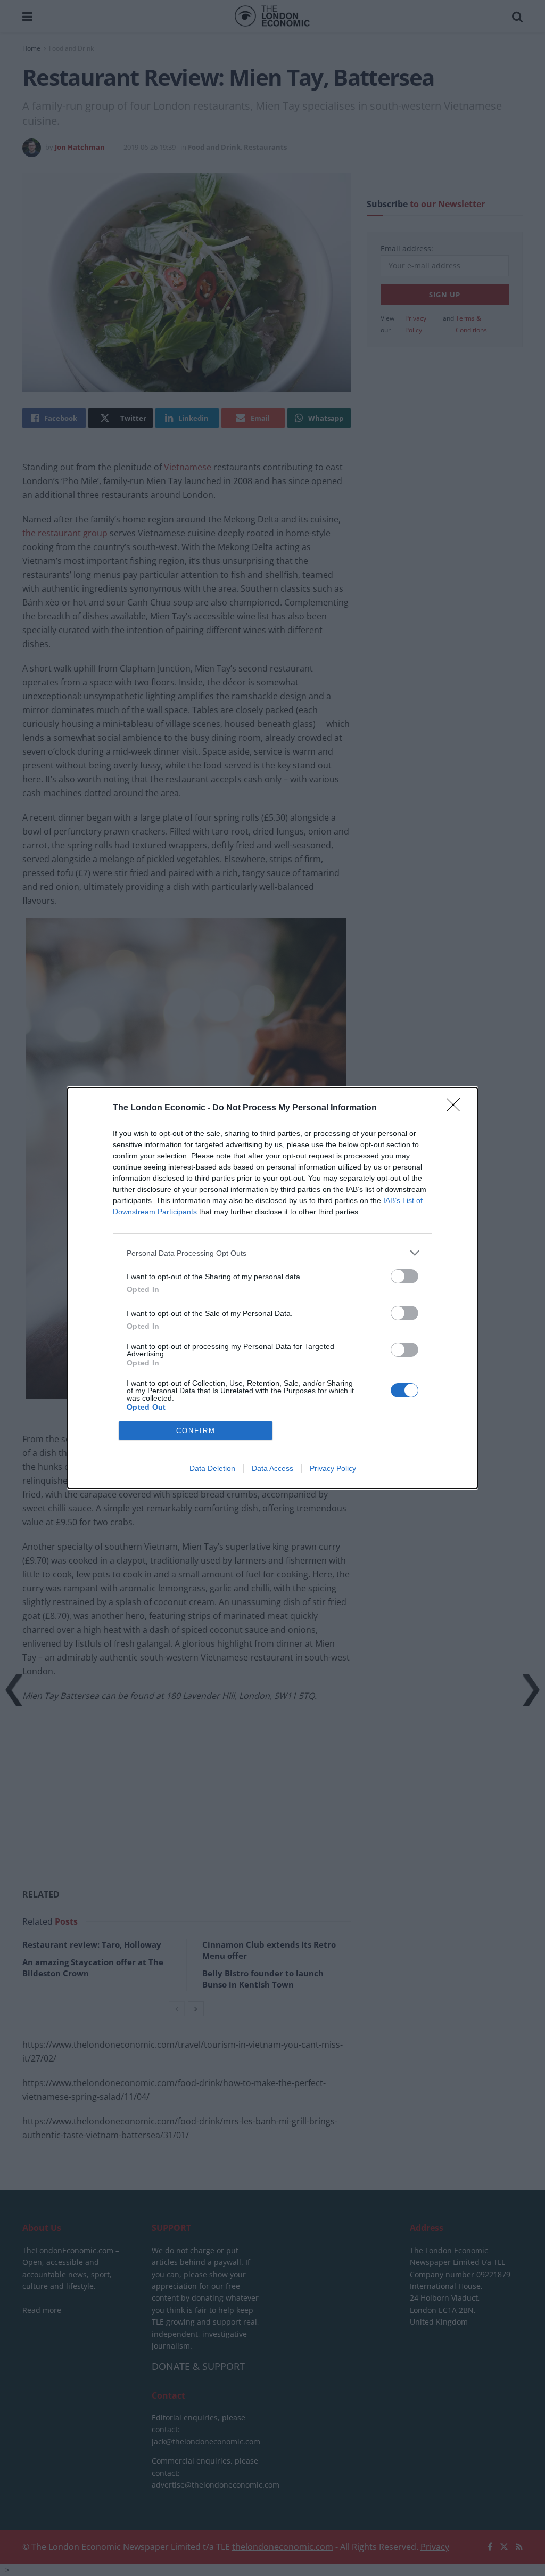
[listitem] (272, 1253)
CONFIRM (196, 1431)
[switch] (404, 1276)
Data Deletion (212, 1468)
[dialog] (272, 1288)
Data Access (272, 1468)
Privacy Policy (333, 1468)
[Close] (457, 1108)
